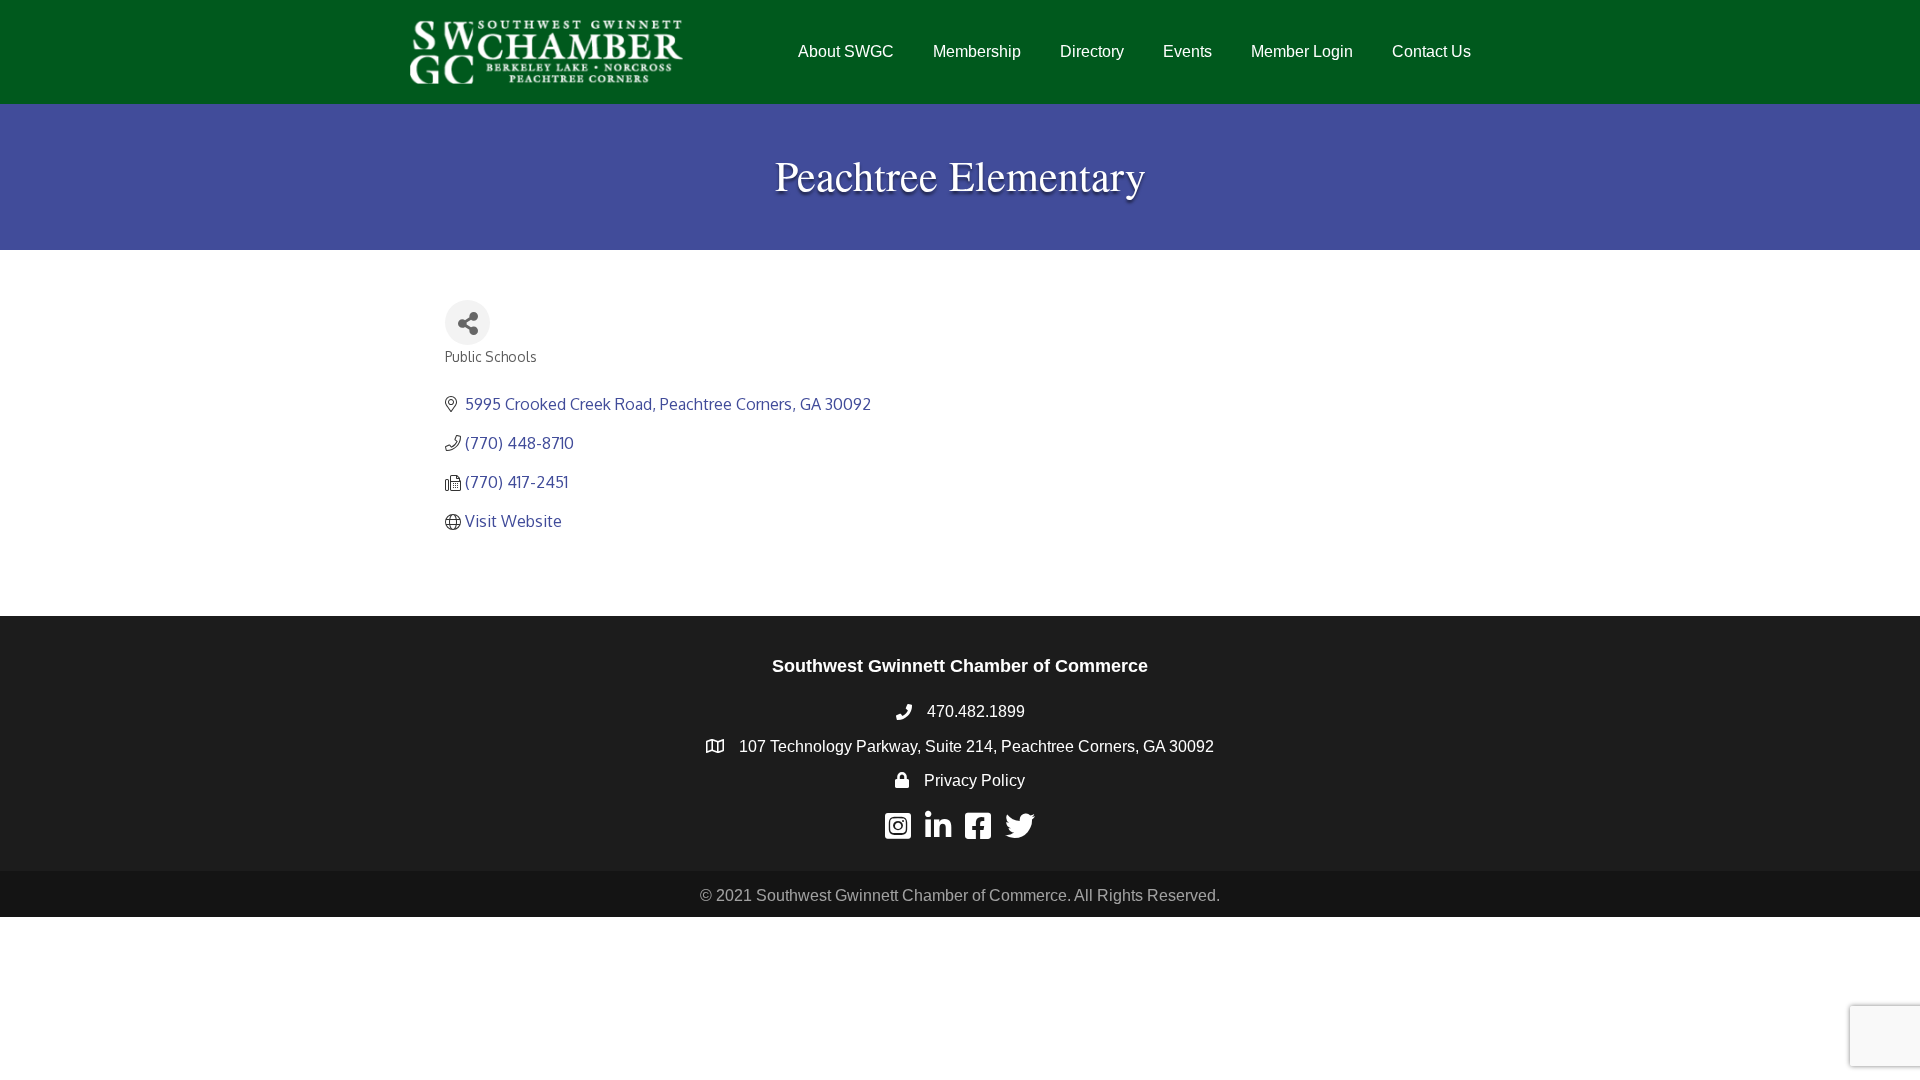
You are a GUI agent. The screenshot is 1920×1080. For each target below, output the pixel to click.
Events (1187, 51)
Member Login (1302, 51)
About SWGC (846, 51)
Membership (977, 51)
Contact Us (1431, 51)
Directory (1092, 51)
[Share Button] (467, 322)
